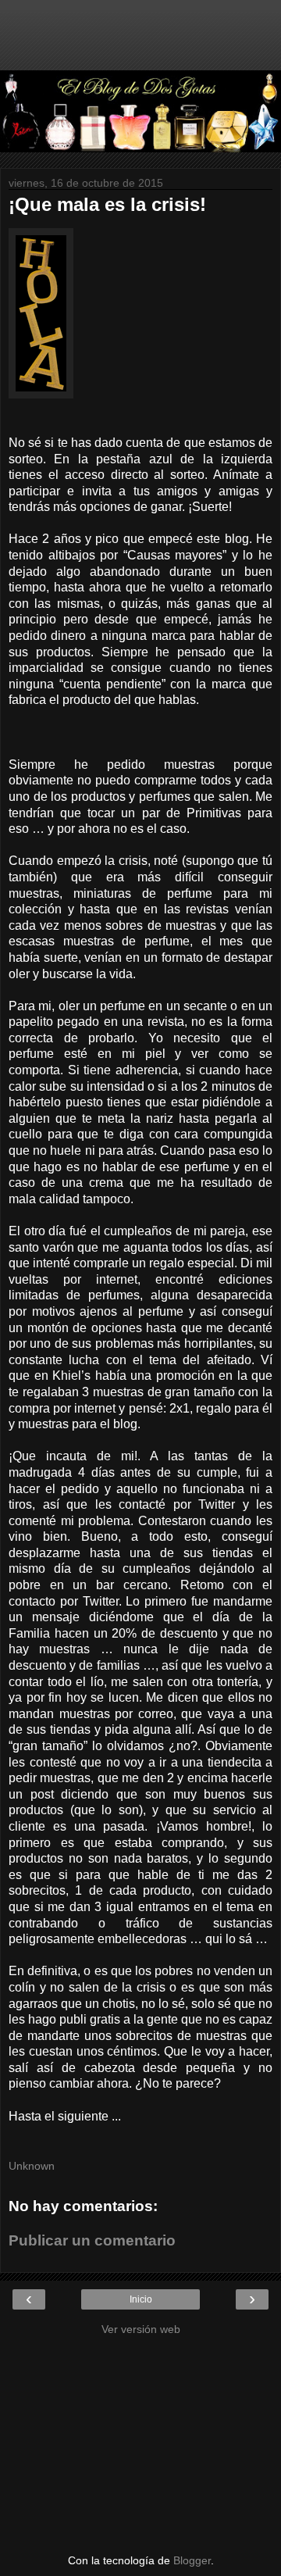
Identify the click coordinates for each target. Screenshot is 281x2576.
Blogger (192, 2560)
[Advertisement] (140, 43)
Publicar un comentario (92, 2240)
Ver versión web (141, 2329)
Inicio (141, 2299)
